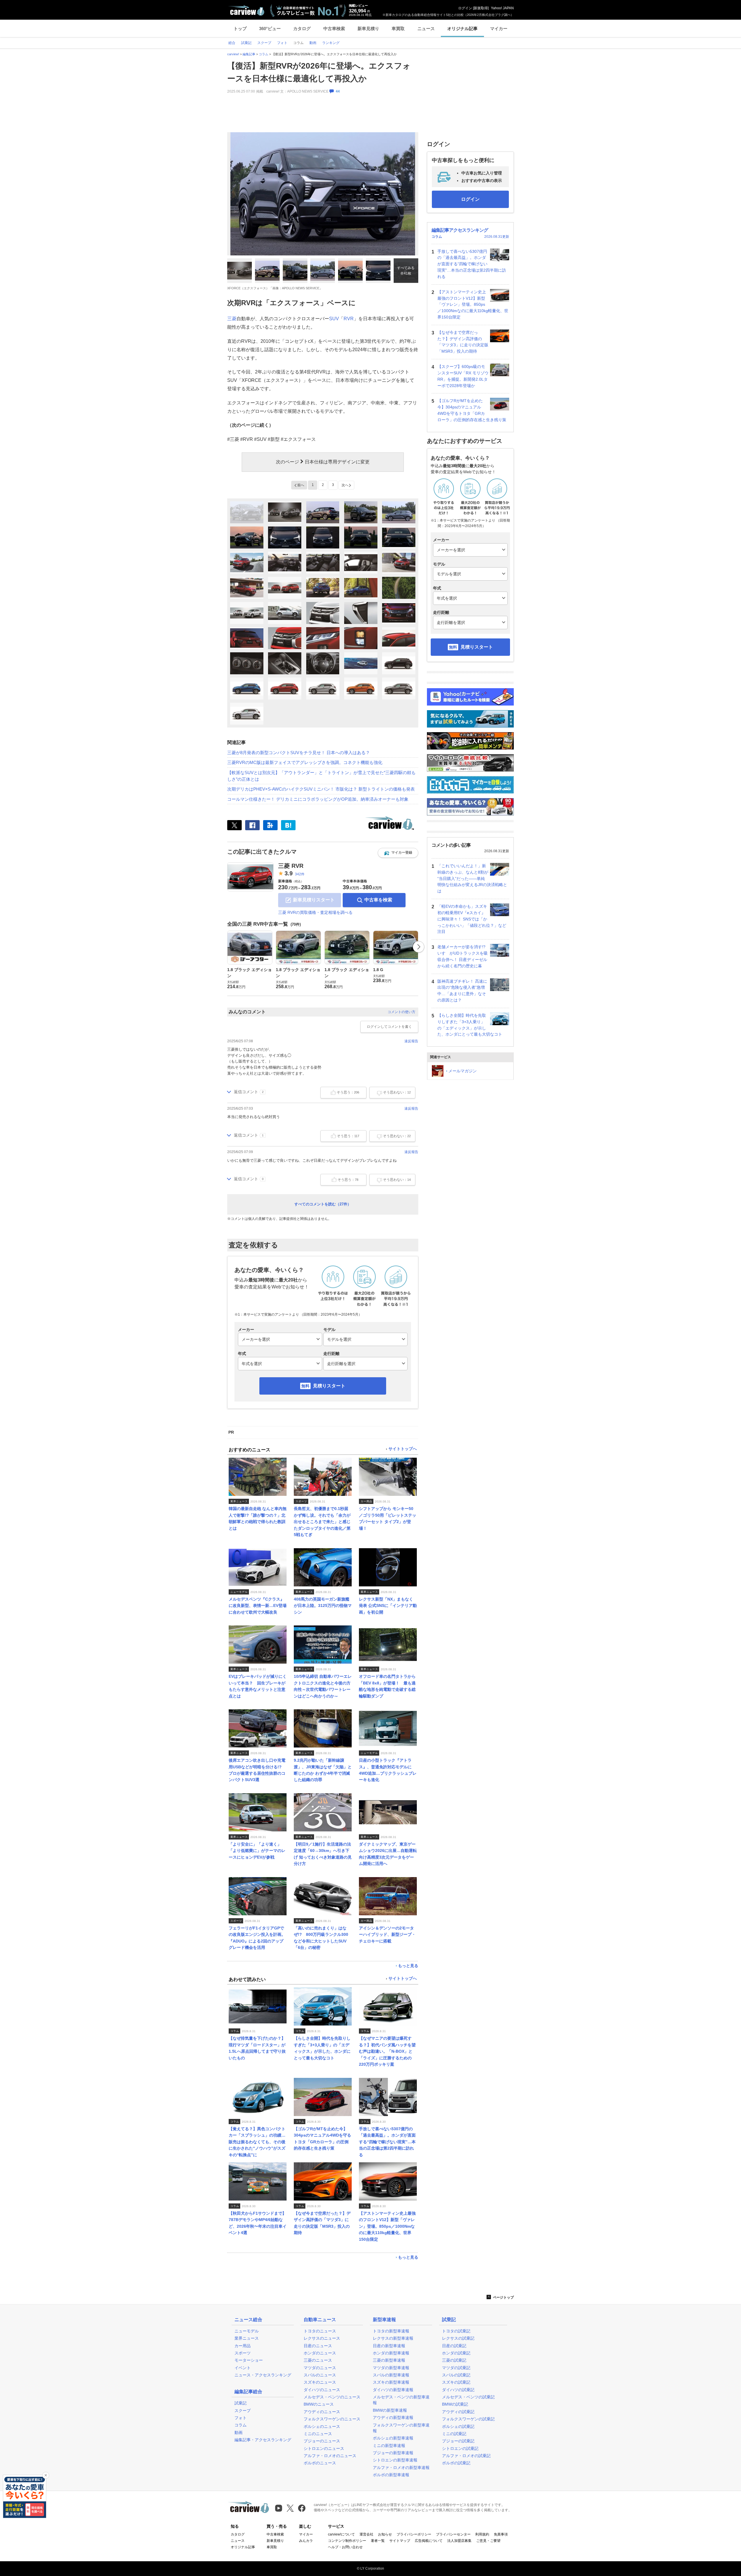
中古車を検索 (378, 900)
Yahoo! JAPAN (502, 8)
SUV (334, 319)
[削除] (46, 2475)
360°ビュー (270, 28)
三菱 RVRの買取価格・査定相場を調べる (315, 912)
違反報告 (411, 1041)
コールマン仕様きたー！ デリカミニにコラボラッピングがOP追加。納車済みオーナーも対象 (318, 799)
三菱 (232, 319)
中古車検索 (334, 28)
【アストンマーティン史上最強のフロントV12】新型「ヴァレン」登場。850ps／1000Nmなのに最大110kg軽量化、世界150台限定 (473, 304)
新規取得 (481, 8)
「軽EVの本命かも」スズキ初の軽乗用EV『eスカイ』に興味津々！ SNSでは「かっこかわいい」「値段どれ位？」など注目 (472, 919)
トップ (240, 28)
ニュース (426, 28)
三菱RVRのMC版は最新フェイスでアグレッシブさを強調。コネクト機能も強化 (305, 762)
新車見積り (368, 28)
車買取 (398, 28)
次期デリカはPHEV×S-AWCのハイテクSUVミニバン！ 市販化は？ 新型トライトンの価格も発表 (321, 789)
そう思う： (348, 1092)
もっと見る (408, 1966)
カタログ (302, 28)
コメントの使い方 (401, 1012)
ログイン (465, 8)
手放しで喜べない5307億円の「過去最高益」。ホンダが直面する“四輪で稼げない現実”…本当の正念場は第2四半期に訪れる (472, 264)
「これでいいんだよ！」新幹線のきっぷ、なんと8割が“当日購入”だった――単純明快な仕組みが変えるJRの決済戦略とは (472, 878)
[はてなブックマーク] (288, 825)
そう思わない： (397, 1092)
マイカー (499, 28)
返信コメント (246, 1092)
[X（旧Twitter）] (234, 825)
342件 (300, 874)
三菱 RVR (291, 866)
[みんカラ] (270, 825)
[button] (398, 853)
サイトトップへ (403, 1449)
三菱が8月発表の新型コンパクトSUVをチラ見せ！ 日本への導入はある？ (299, 753)
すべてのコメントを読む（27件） (323, 1204)
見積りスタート (329, 1386)
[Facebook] (252, 825)
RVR (349, 319)
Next (419, 947)
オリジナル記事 (462, 28)
